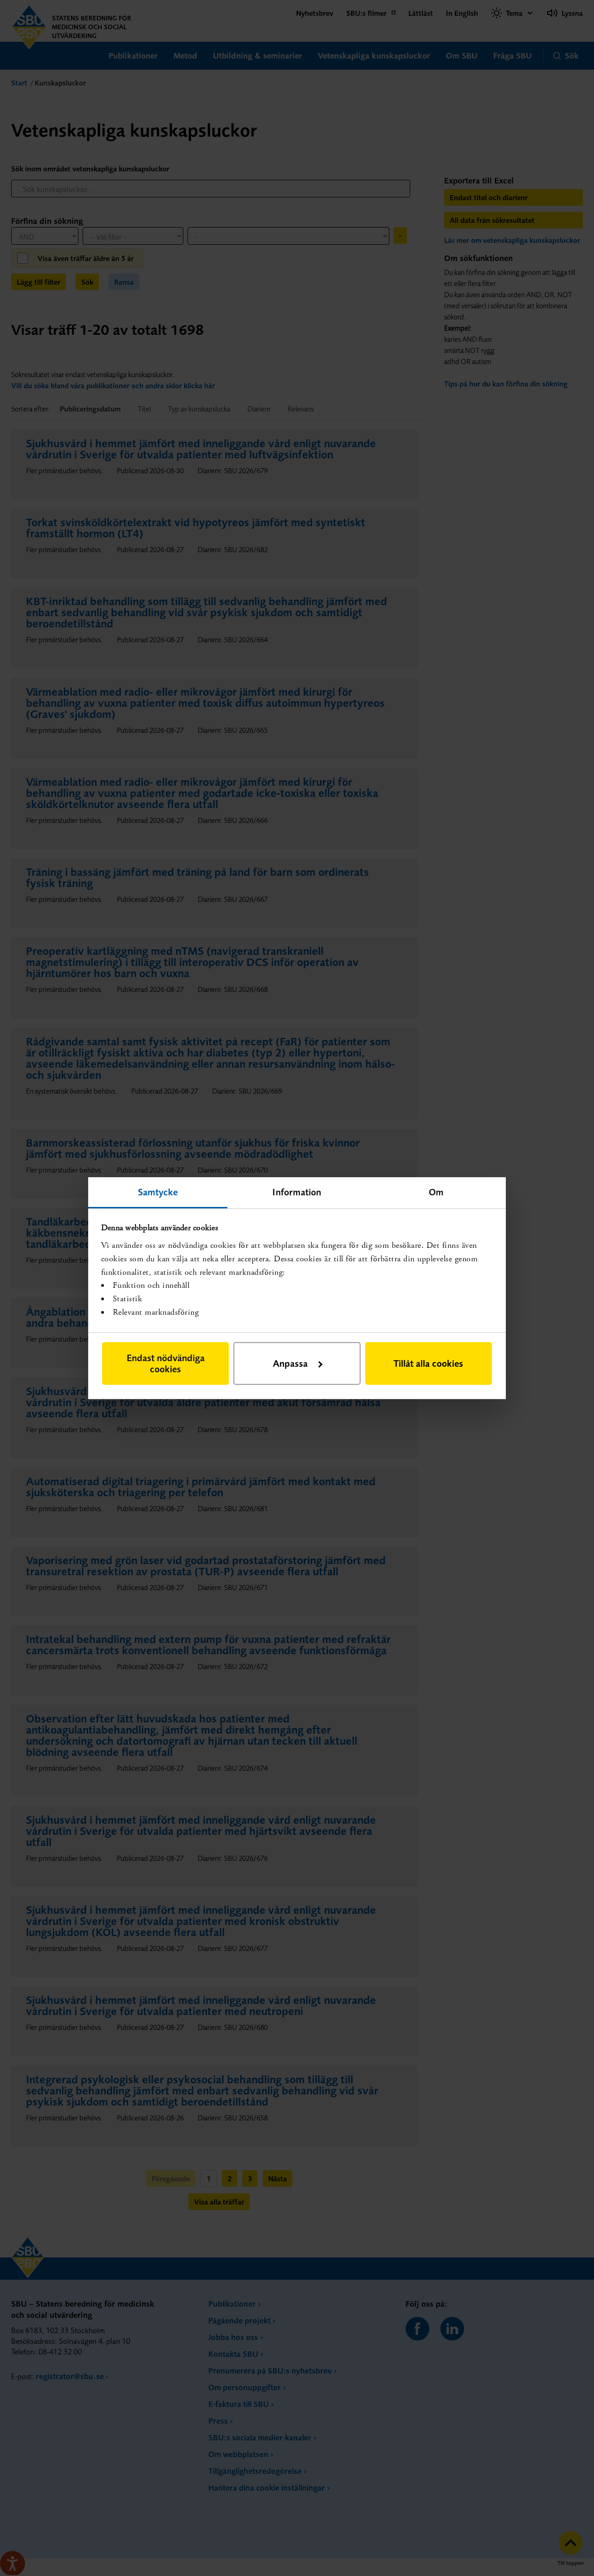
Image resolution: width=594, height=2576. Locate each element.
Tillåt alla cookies (428, 1363)
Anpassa (290, 1363)
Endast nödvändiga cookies (166, 1363)
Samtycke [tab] (158, 1191)
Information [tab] (297, 1191)
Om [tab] (436, 1191)
